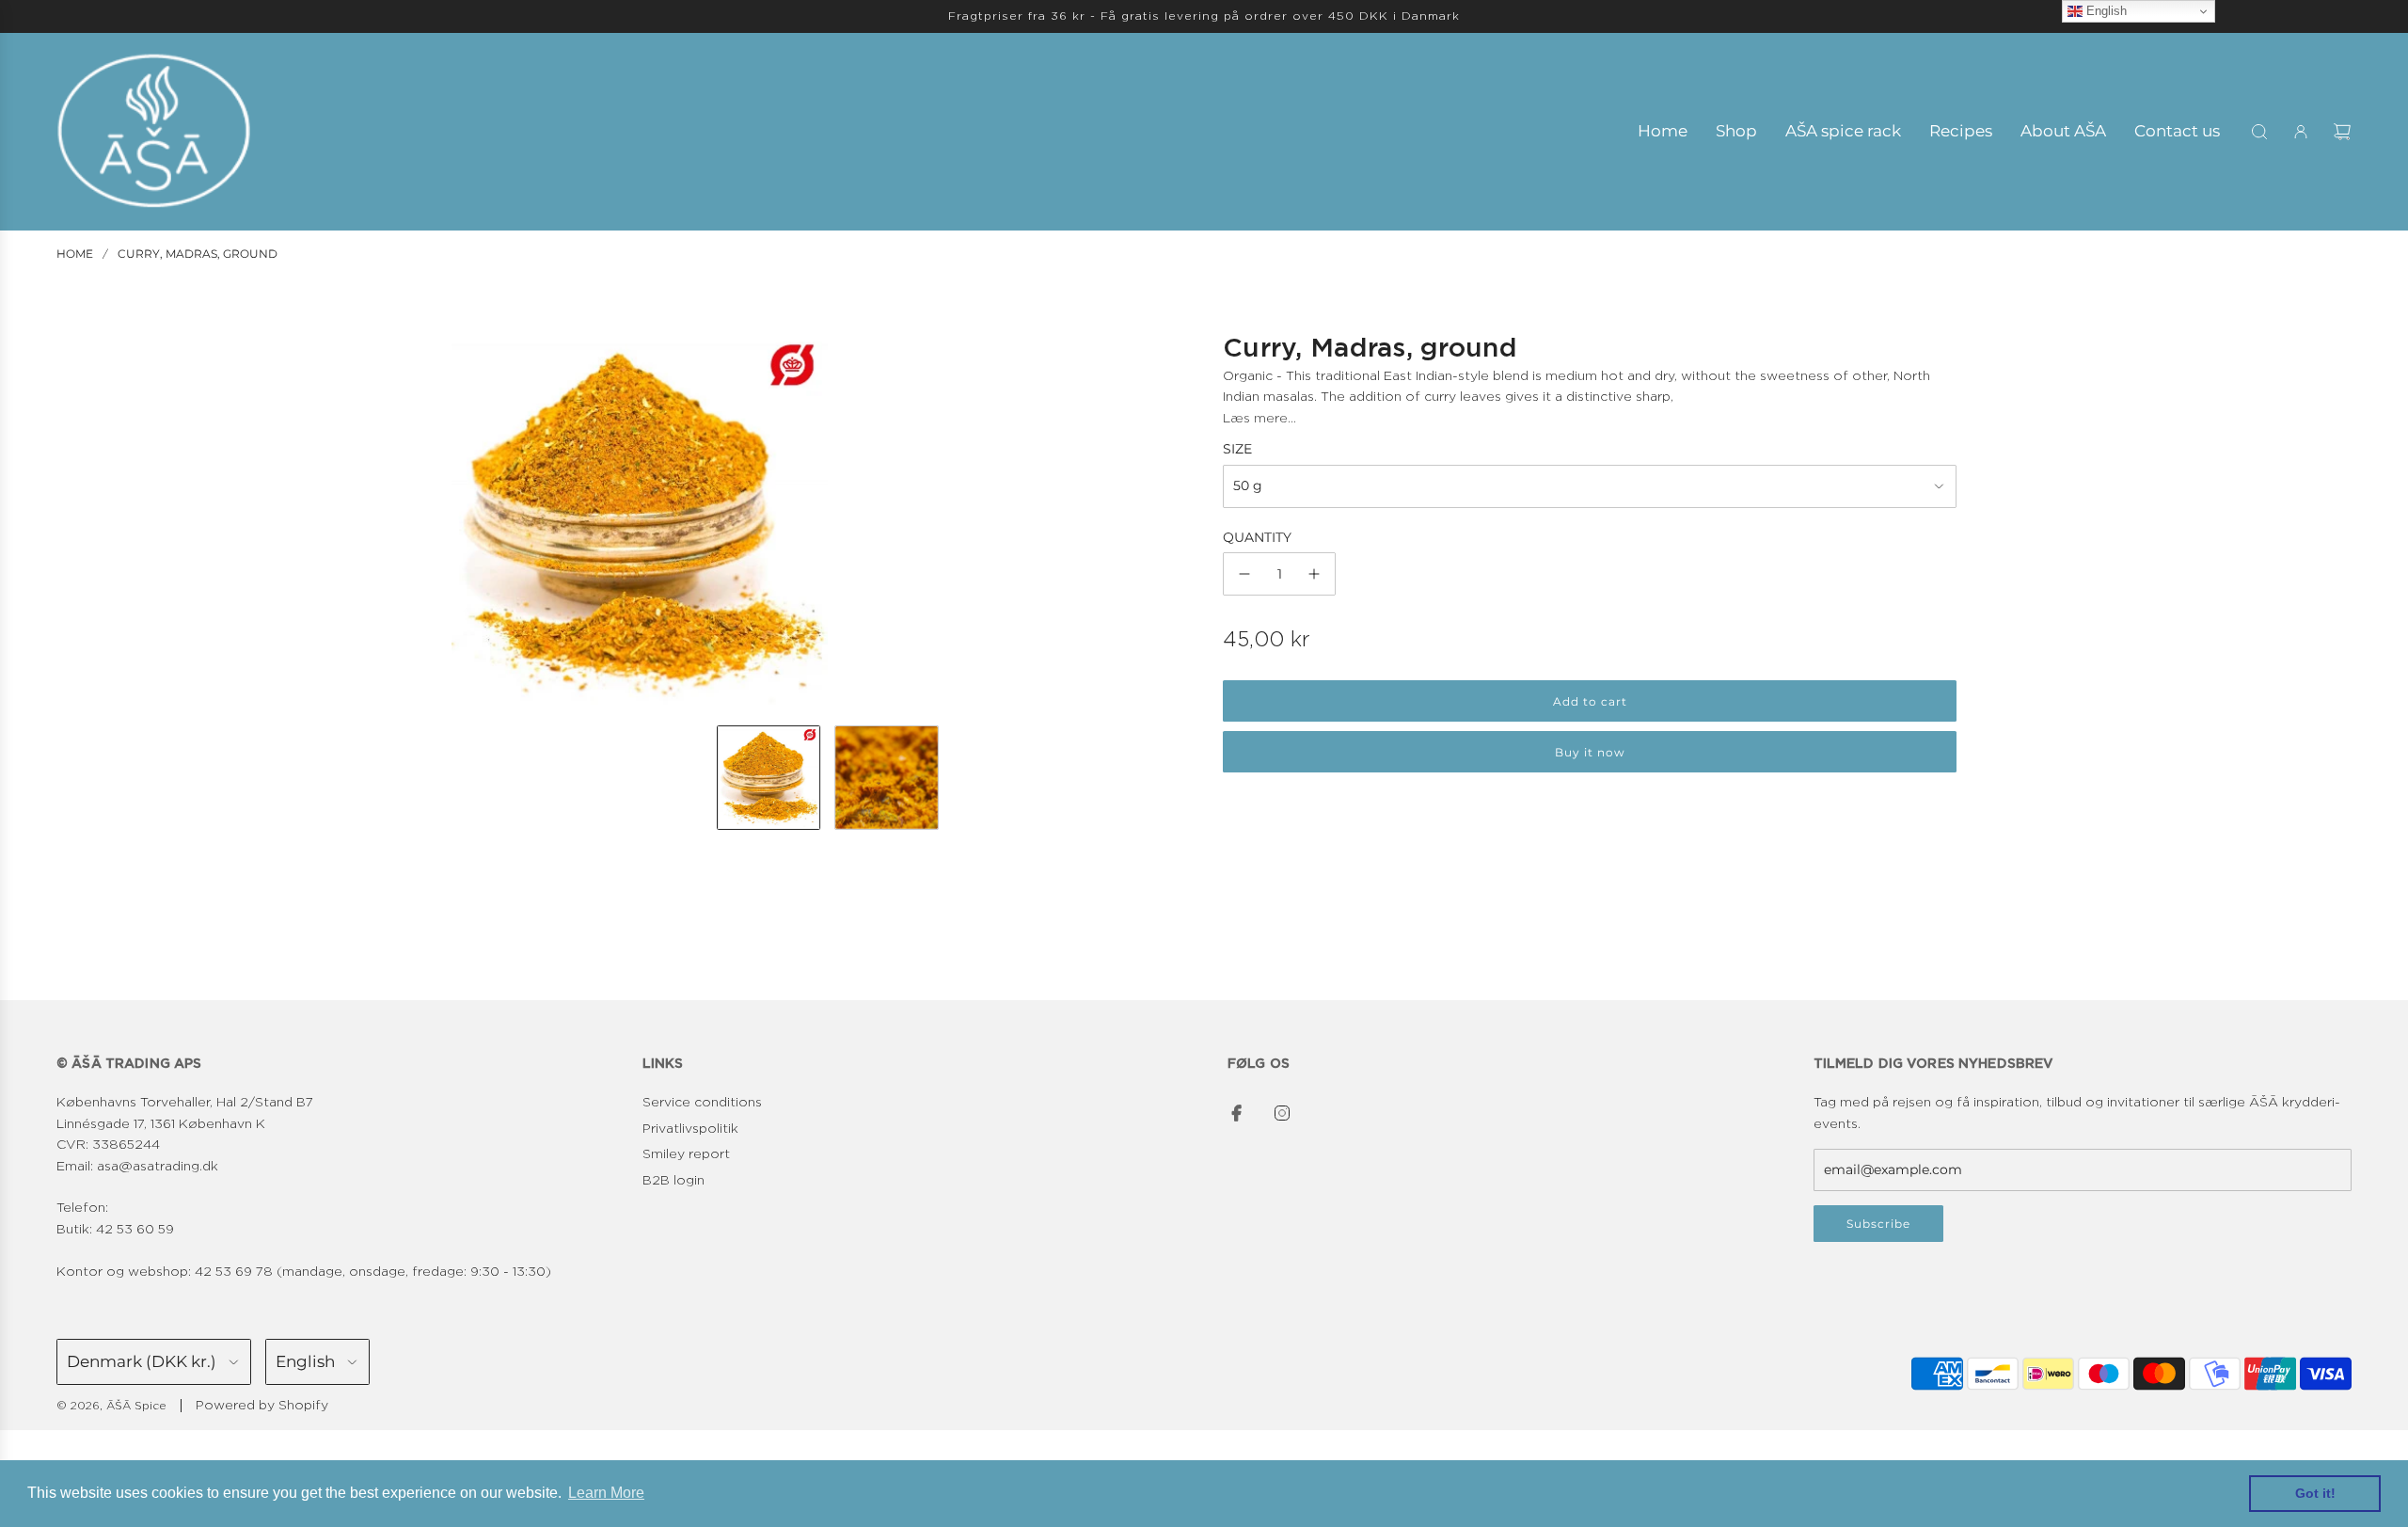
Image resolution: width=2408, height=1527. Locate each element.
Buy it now (1590, 752)
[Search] (2259, 132)
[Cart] (2342, 132)
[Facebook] (1237, 1113)
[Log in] (2301, 132)
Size (1237, 449)
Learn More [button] (606, 1493)
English (2105, 11)
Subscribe (1878, 1224)
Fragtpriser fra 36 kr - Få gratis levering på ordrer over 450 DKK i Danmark (1204, 16)
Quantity (1257, 537)
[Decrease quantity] (1244, 574)
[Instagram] (1282, 1113)
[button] (467, 522)
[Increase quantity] (1314, 574)
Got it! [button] (2315, 1493)
